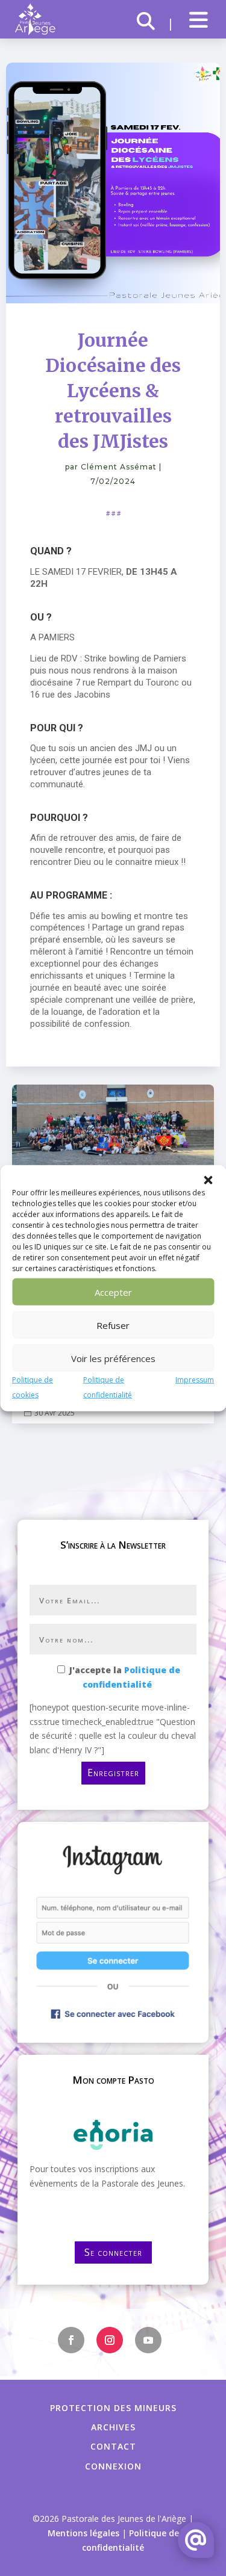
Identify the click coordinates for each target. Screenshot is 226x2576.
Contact (113, 2446)
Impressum (195, 1380)
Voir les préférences (113, 1358)
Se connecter (113, 2252)
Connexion (113, 2466)
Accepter (113, 1292)
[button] (208, 1180)
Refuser (113, 1325)
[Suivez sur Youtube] (148, 2340)
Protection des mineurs (113, 2408)
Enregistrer (113, 1773)
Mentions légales (83, 2533)
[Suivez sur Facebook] (71, 2340)
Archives (113, 2427)
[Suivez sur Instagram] (110, 2340)
